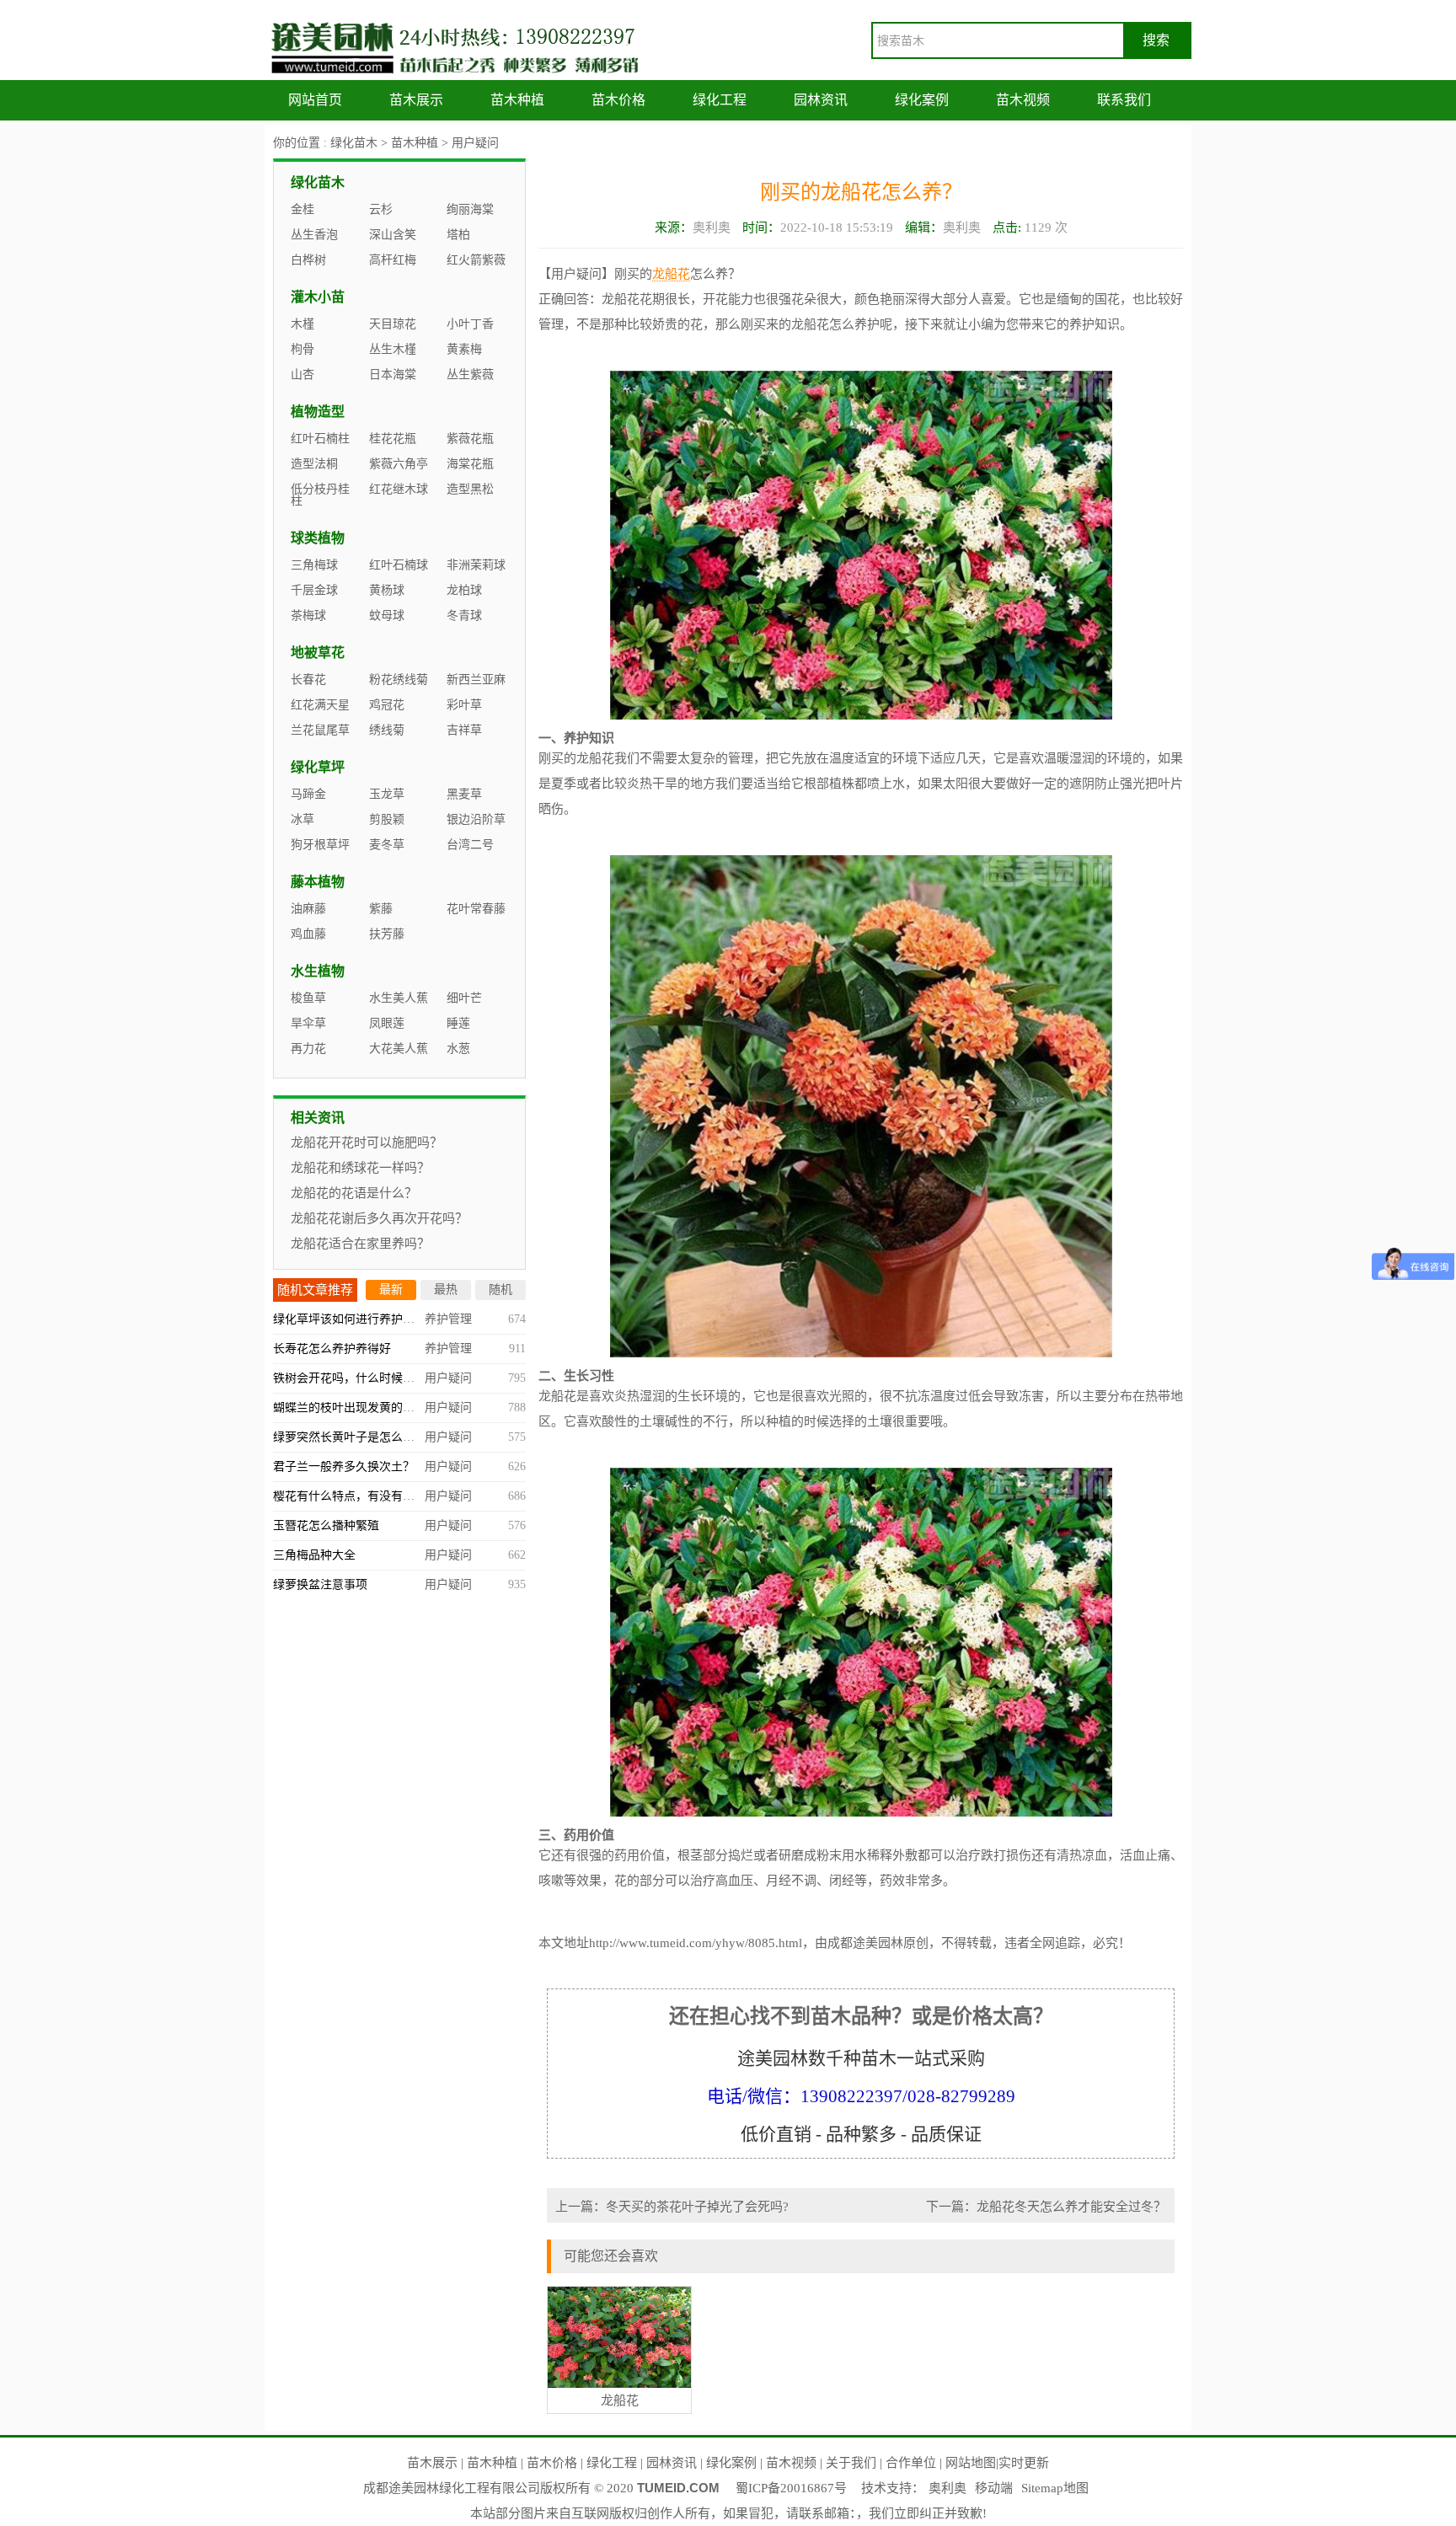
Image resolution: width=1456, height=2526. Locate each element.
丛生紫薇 (470, 375)
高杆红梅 (393, 260)
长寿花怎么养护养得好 (332, 1349)
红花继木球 (399, 489)
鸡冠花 (387, 705)
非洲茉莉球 (476, 565)
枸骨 (302, 349)
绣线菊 (387, 730)
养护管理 (448, 1319)
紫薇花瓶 (470, 439)
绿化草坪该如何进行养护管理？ (356, 1319)
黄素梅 (464, 349)
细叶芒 (464, 998)
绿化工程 (720, 100)
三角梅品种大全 (314, 1555)
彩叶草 (464, 705)
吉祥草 (464, 730)
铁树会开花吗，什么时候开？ (350, 1378)
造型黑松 (470, 489)
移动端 (994, 2488)
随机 (500, 1290)
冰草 (302, 819)
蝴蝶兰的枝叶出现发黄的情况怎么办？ (373, 1407)
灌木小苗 (318, 297)
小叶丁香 (470, 324)
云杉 (381, 209)
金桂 (302, 209)
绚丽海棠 (470, 209)
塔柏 (458, 235)
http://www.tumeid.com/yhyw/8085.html (696, 1943)
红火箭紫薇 (476, 260)
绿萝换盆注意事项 (320, 1584)
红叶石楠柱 (320, 439)
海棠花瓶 (470, 464)
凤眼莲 (387, 1023)
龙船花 (671, 274)
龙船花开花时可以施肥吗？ (367, 1143)
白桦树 (308, 260)
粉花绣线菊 (399, 680)
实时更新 (1024, 2463)
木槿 (302, 324)
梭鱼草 (308, 998)
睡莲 (458, 1023)
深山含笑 (393, 235)
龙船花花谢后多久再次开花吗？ (379, 1218)
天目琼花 (393, 324)
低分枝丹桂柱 (320, 495)
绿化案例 (922, 100)
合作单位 (911, 2463)
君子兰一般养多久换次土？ (344, 1466)
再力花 (308, 1049)
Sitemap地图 (1055, 2488)
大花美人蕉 (399, 1049)
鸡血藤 (308, 934)
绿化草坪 (318, 767)
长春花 (308, 680)
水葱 (458, 1049)
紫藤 (381, 909)
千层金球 (314, 590)
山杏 (302, 375)
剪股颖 (387, 819)
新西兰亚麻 (476, 680)
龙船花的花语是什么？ (354, 1193)
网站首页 (315, 100)
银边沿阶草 (476, 819)
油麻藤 (308, 909)
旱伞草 (308, 1023)
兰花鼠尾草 (320, 730)
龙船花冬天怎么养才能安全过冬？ (1071, 2207)
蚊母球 (387, 615)
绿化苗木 (354, 143)
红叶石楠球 (399, 565)
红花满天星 (320, 705)
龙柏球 (464, 590)
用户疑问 (475, 143)
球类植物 (318, 538)
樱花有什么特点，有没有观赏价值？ (367, 1496)
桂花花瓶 (393, 439)
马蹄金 (308, 794)
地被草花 (318, 653)
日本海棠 (393, 375)
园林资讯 (821, 100)
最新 (391, 1290)
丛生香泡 (314, 235)
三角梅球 (314, 565)
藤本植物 (318, 882)
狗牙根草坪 (320, 845)
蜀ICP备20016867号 (791, 2488)
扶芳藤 (387, 934)
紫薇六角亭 (399, 464)
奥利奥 (947, 2488)
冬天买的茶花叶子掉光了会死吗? (697, 2207)
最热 (446, 1290)
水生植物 (318, 971)
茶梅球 (308, 615)
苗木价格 (618, 100)
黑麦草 (464, 794)
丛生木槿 (393, 349)
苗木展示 (416, 100)
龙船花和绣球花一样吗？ (360, 1168)
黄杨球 (387, 590)
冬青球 (464, 615)
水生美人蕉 (399, 998)
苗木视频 (1023, 100)
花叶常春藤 (476, 909)
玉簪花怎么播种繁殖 (326, 1525)
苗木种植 (517, 100)
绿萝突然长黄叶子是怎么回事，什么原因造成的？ (403, 1437)
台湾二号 (470, 845)
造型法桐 (314, 464)
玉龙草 (387, 794)
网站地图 (971, 2463)
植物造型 (318, 412)
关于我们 (851, 2463)
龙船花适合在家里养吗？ (360, 1244)
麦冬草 (387, 845)
